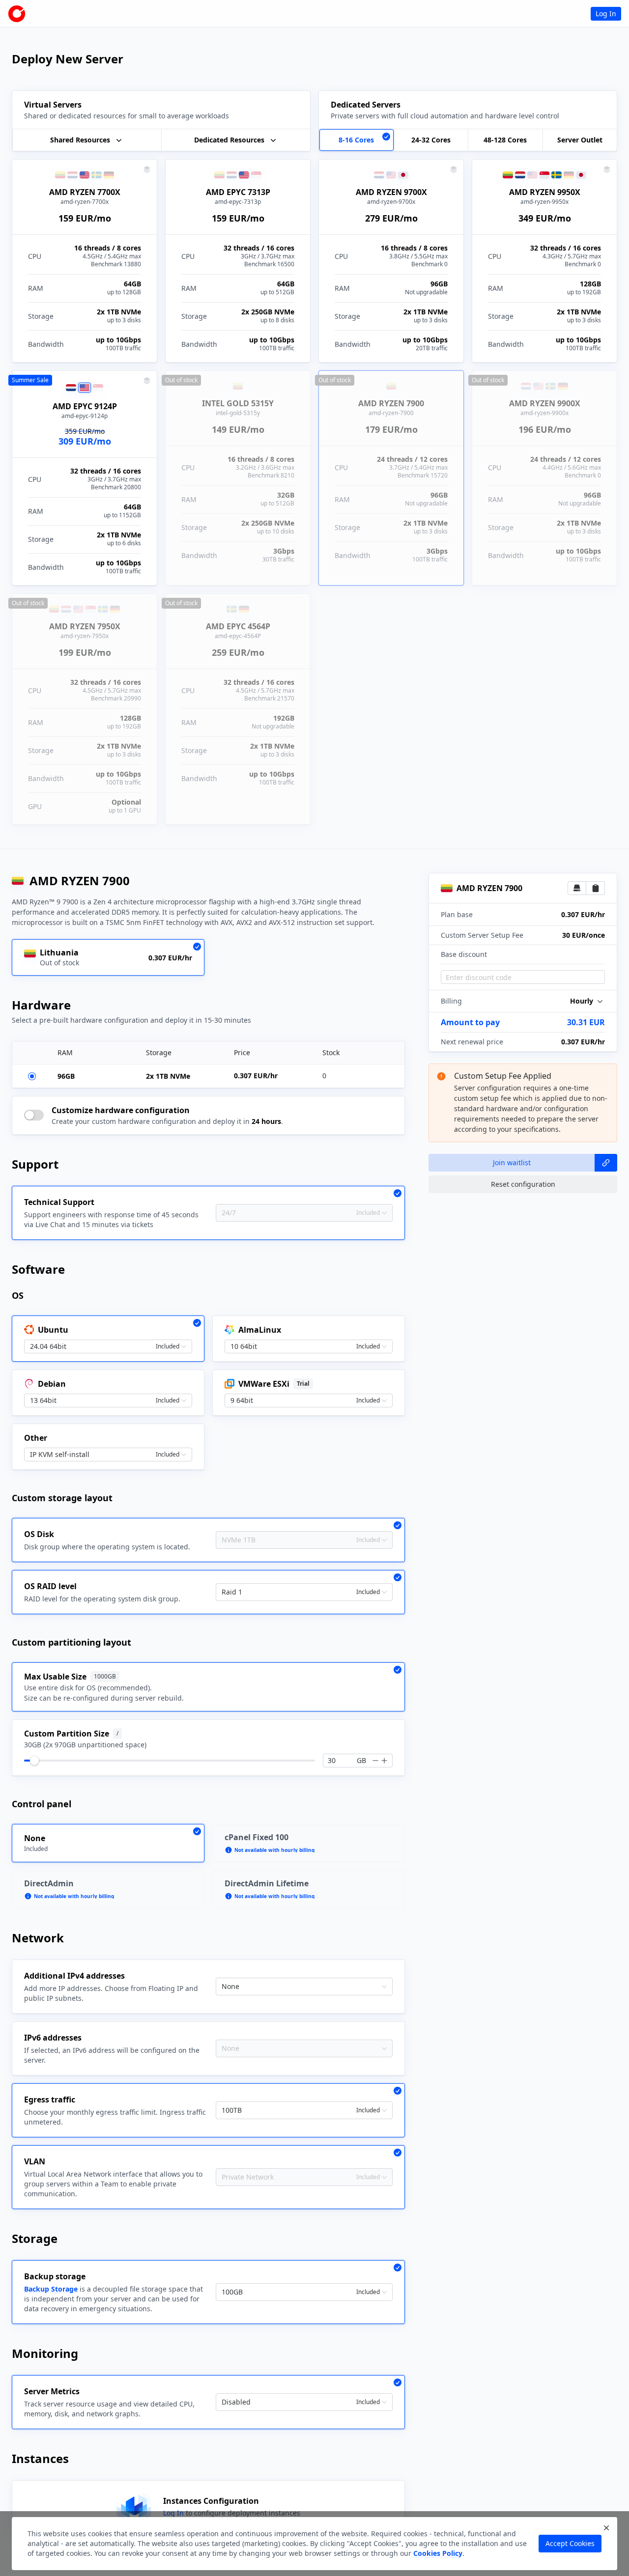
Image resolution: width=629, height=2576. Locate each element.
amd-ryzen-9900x (544, 413)
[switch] (34, 1115)
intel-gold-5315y (238, 413)
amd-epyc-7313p (238, 202)
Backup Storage (51, 2289)
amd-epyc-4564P (238, 636)
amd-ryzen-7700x (85, 202)
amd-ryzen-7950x (85, 636)
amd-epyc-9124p (85, 416)
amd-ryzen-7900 (391, 413)
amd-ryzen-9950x (544, 202)
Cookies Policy (438, 2553)
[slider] (34, 1761)
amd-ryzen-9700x (391, 202)
